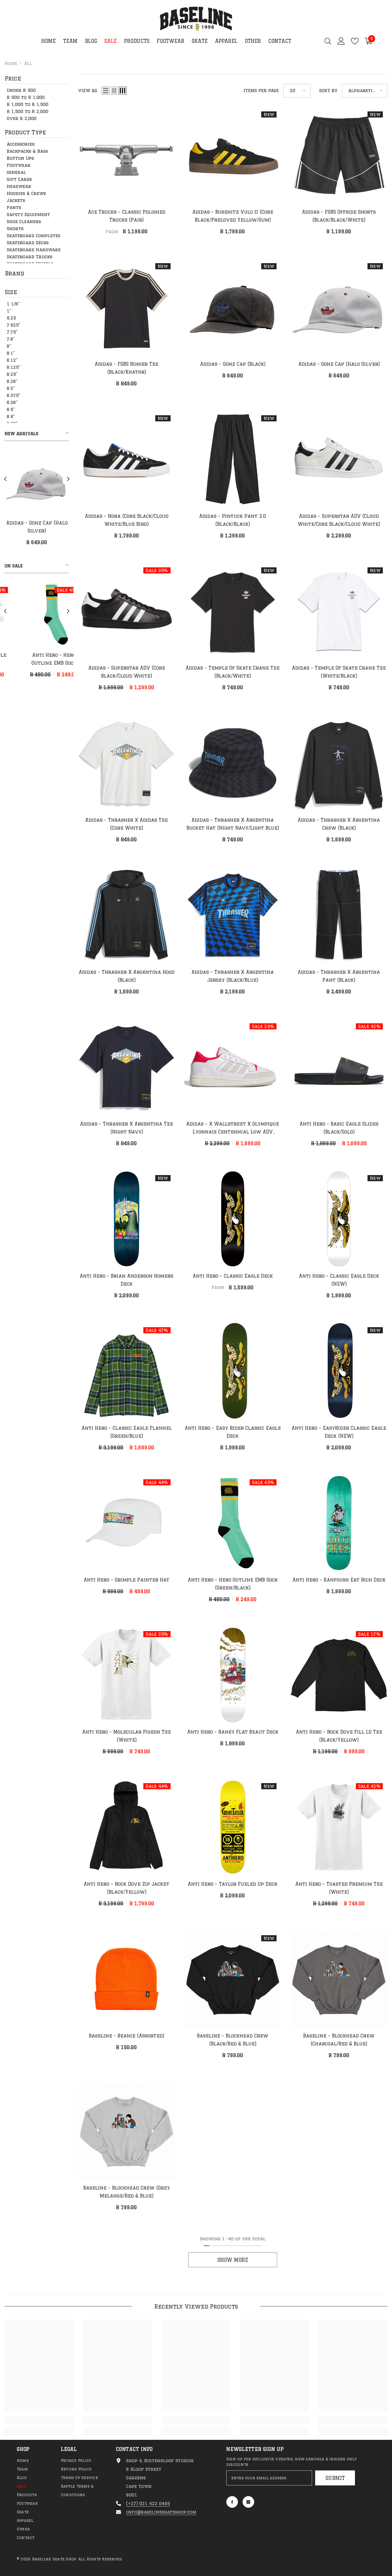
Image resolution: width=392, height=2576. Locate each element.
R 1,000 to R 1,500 (28, 104)
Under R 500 (21, 90)
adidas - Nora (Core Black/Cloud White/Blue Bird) (127, 520)
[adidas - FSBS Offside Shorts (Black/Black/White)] (339, 155)
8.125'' (14, 367)
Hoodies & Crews (26, 193)
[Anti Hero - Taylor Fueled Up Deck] (233, 1827)
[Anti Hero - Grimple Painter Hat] (127, 1523)
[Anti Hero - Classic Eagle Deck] (233, 1219)
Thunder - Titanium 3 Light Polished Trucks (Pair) (54, 528)
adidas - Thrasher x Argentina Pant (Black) (339, 976)
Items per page (261, 91)
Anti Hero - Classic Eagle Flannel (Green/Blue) (127, 1432)
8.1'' (11, 353)
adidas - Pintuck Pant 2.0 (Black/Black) (233, 520)
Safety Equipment (28, 215)
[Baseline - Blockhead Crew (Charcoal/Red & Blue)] (339, 1979)
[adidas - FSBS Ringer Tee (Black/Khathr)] (127, 307)
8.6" (11, 416)
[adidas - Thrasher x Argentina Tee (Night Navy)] (127, 1067)
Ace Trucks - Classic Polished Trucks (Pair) (127, 216)
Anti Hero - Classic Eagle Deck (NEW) (339, 1280)
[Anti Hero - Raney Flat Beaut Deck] (233, 1675)
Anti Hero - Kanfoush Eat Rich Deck (339, 1580)
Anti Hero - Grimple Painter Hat (126, 1580)
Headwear (19, 186)
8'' (9, 346)
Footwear (19, 165)
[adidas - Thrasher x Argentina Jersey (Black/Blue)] (233, 915)
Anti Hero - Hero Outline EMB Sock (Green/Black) (233, 1584)
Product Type (25, 132)
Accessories (21, 144)
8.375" (13, 395)
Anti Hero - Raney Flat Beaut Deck (233, 1732)
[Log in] (341, 41)
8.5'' (11, 409)
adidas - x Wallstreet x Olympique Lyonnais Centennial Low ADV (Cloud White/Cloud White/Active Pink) (233, 1129)
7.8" (11, 339)
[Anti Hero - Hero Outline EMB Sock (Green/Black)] (233, 1523)
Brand (15, 273)
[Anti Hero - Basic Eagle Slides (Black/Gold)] (339, 1067)
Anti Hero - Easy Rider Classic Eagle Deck (233, 1432)
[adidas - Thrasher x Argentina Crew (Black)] (339, 763)
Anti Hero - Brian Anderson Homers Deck (126, 1280)
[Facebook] (232, 2502)
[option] (54, 500)
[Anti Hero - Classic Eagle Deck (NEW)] (339, 1219)
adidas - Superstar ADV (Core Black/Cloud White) (127, 672)
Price (13, 78)
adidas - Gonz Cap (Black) (233, 364)
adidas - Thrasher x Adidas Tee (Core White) (126, 824)
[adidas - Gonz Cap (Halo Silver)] (339, 307)
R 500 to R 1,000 (26, 97)
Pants (14, 207)
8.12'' (12, 360)
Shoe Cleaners (24, 222)
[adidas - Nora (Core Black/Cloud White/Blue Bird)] (127, 459)
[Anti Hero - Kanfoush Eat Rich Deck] (339, 1523)
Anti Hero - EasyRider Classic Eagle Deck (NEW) (339, 1432)
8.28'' (12, 381)
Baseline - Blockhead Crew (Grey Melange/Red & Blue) (127, 2192)
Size (11, 292)
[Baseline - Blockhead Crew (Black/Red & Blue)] (233, 1979)
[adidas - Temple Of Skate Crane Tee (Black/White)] (233, 611)
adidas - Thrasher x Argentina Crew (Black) (339, 824)
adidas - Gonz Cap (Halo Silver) (339, 364)
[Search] (328, 41)
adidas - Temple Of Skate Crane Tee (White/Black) (339, 672)
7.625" (13, 325)
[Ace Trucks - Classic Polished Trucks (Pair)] (127, 155)
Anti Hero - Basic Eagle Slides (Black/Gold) (339, 1128)
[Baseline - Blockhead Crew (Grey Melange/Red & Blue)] (127, 2131)
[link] (39, 2420)
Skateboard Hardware (34, 250)
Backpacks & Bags (27, 151)
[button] (5, 479)
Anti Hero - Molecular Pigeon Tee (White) (37, 659)
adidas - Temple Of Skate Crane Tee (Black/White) (233, 672)
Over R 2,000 (22, 118)
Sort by (328, 91)
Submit (335, 2478)
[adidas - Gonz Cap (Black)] (233, 307)
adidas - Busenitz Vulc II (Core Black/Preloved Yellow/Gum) (233, 216)
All (28, 63)
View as (88, 91)
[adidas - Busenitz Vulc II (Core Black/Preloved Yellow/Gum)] (233, 155)
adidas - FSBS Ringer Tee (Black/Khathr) (126, 368)
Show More (233, 2260)
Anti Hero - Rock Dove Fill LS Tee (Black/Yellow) (339, 1736)
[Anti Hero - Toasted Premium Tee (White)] (339, 1827)
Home (11, 63)
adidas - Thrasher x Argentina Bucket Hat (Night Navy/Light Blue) (233, 824)
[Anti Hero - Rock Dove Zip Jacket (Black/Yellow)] (127, 1827)
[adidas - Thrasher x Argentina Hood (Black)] (127, 915)
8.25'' (12, 374)
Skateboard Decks (28, 243)
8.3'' (11, 388)
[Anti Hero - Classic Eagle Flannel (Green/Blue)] (127, 1371)
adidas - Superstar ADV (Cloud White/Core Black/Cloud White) (339, 520)
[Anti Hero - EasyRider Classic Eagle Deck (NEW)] (339, 1371)
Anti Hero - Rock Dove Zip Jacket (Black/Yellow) (126, 1888)
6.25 (11, 318)
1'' (9, 311)
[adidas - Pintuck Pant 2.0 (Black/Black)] (233, 459)
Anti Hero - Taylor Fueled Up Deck (233, 1884)
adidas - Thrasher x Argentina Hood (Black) (127, 976)
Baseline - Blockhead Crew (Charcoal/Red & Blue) (339, 2040)
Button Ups (20, 158)
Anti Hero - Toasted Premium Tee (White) (339, 1888)
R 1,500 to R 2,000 (28, 111)
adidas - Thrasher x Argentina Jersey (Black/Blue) (233, 976)
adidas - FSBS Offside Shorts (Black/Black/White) (339, 216)
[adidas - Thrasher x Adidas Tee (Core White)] (127, 763)
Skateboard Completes (34, 236)
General (16, 172)
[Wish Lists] (355, 41)
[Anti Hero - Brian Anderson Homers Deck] (127, 1219)
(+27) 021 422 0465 (148, 2503)
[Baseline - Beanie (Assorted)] (127, 1979)
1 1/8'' (13, 304)
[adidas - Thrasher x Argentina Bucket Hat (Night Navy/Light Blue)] (233, 763)
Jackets (16, 200)
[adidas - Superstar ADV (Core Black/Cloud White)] (127, 611)
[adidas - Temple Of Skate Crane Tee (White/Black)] (339, 611)
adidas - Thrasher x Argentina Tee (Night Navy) (126, 1128)
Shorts (15, 229)
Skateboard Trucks (30, 257)
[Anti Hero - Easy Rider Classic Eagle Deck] (233, 1371)
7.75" (12, 332)
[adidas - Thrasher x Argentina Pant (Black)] (339, 915)
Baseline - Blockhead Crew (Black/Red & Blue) (233, 2040)
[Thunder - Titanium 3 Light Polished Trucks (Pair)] (54, 482)
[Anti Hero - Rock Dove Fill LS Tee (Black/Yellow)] (339, 1675)
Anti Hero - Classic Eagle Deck (233, 1276)
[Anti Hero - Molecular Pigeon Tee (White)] (37, 614)
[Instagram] (248, 2502)
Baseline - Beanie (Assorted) (126, 2036)
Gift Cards (19, 179)
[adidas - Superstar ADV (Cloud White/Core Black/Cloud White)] (339, 459)
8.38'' (12, 402)
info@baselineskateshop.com (161, 2512)
